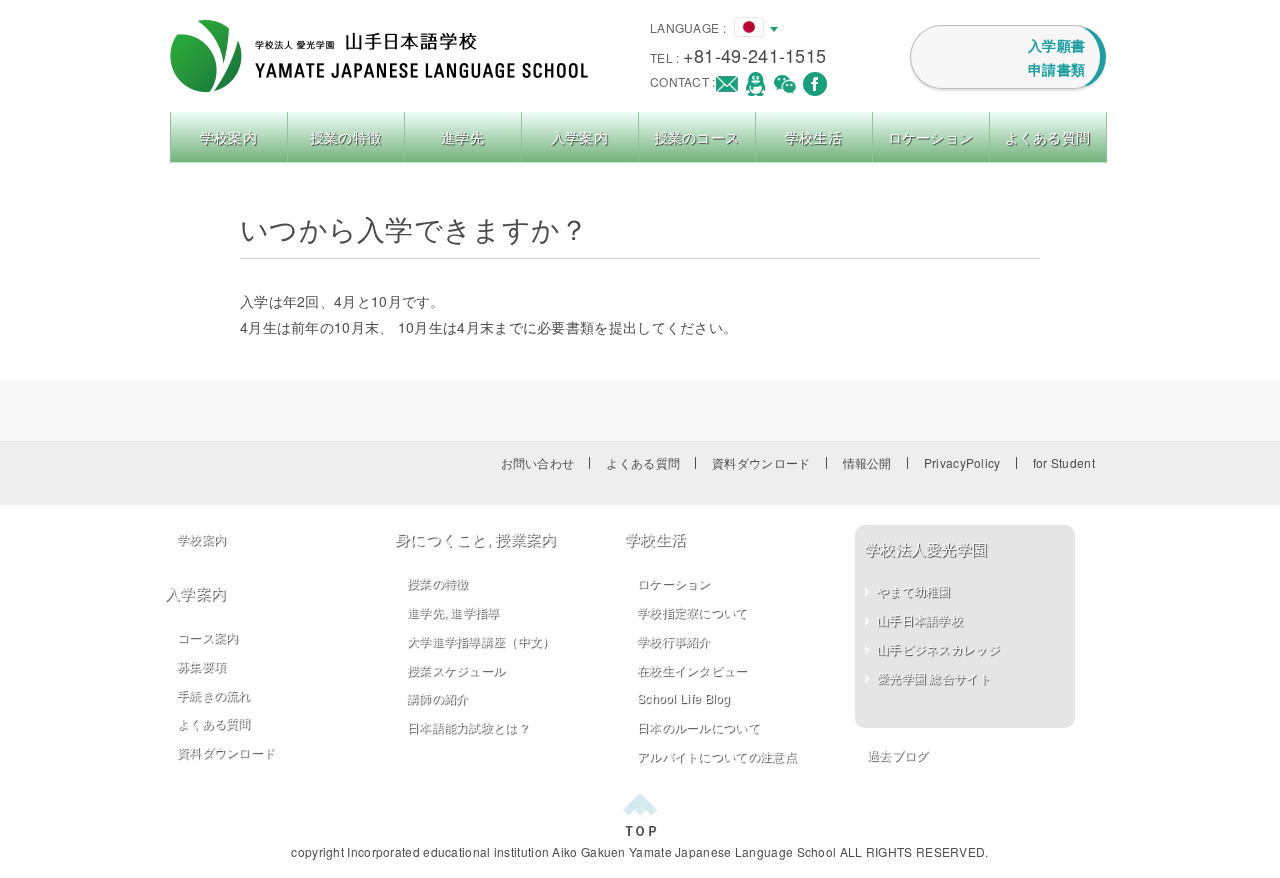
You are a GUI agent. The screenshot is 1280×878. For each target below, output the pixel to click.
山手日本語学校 (920, 619)
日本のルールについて (698, 726)
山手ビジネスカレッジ (938, 648)
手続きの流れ (214, 694)
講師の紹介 (438, 697)
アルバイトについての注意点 (717, 755)
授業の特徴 (346, 137)
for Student (1064, 462)
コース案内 (208, 636)
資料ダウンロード (761, 462)
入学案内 (579, 137)
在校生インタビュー (692, 669)
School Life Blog (684, 697)
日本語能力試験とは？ (468, 726)
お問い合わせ (538, 462)
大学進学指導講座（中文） (481, 640)
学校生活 (813, 137)
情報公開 (867, 462)
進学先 (462, 137)
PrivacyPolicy (962, 462)
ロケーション (931, 137)
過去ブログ (898, 754)
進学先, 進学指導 (453, 611)
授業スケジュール (456, 669)
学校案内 (228, 137)
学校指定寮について (692, 611)
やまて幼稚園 (914, 590)
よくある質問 (1048, 137)
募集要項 (201, 665)
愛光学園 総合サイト (934, 677)
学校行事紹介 (674, 640)
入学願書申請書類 (1056, 57)
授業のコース (697, 137)
